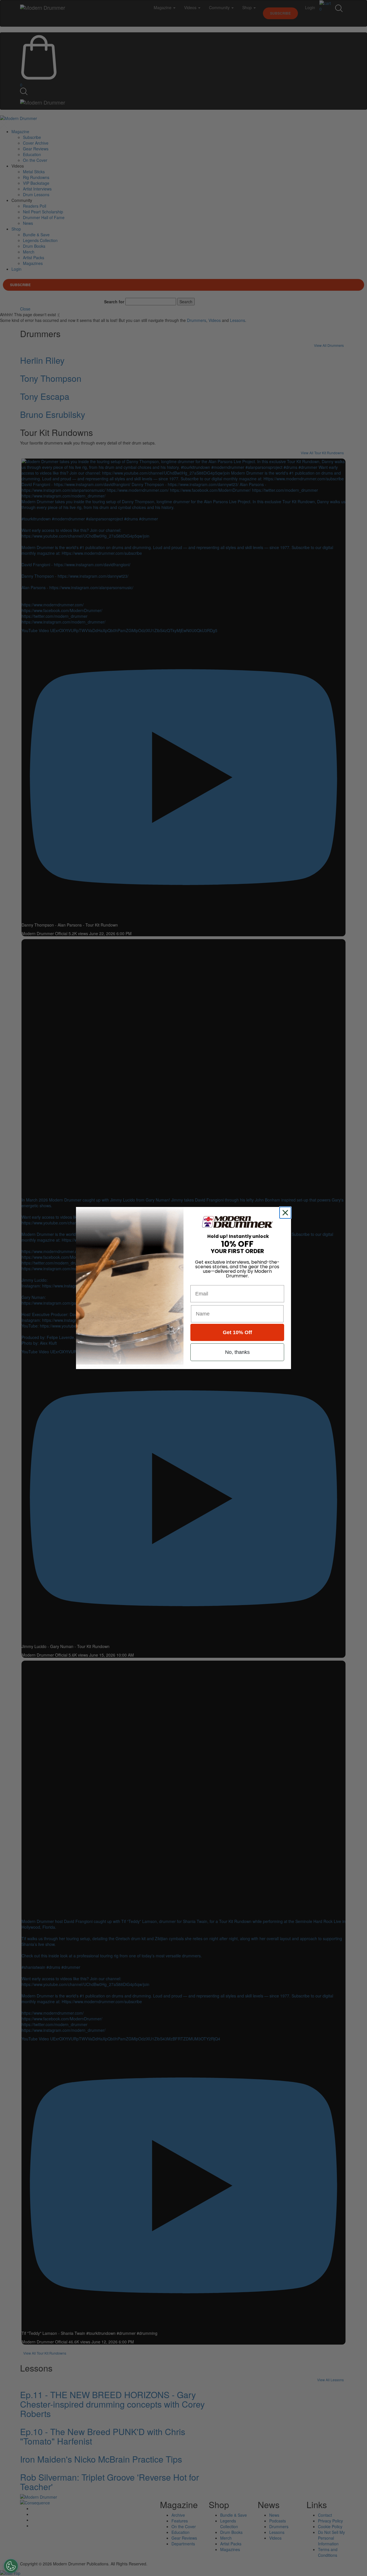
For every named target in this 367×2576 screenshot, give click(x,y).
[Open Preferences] (11, 2566)
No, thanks (237, 1352)
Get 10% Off (237, 1332)
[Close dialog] (286, 1213)
